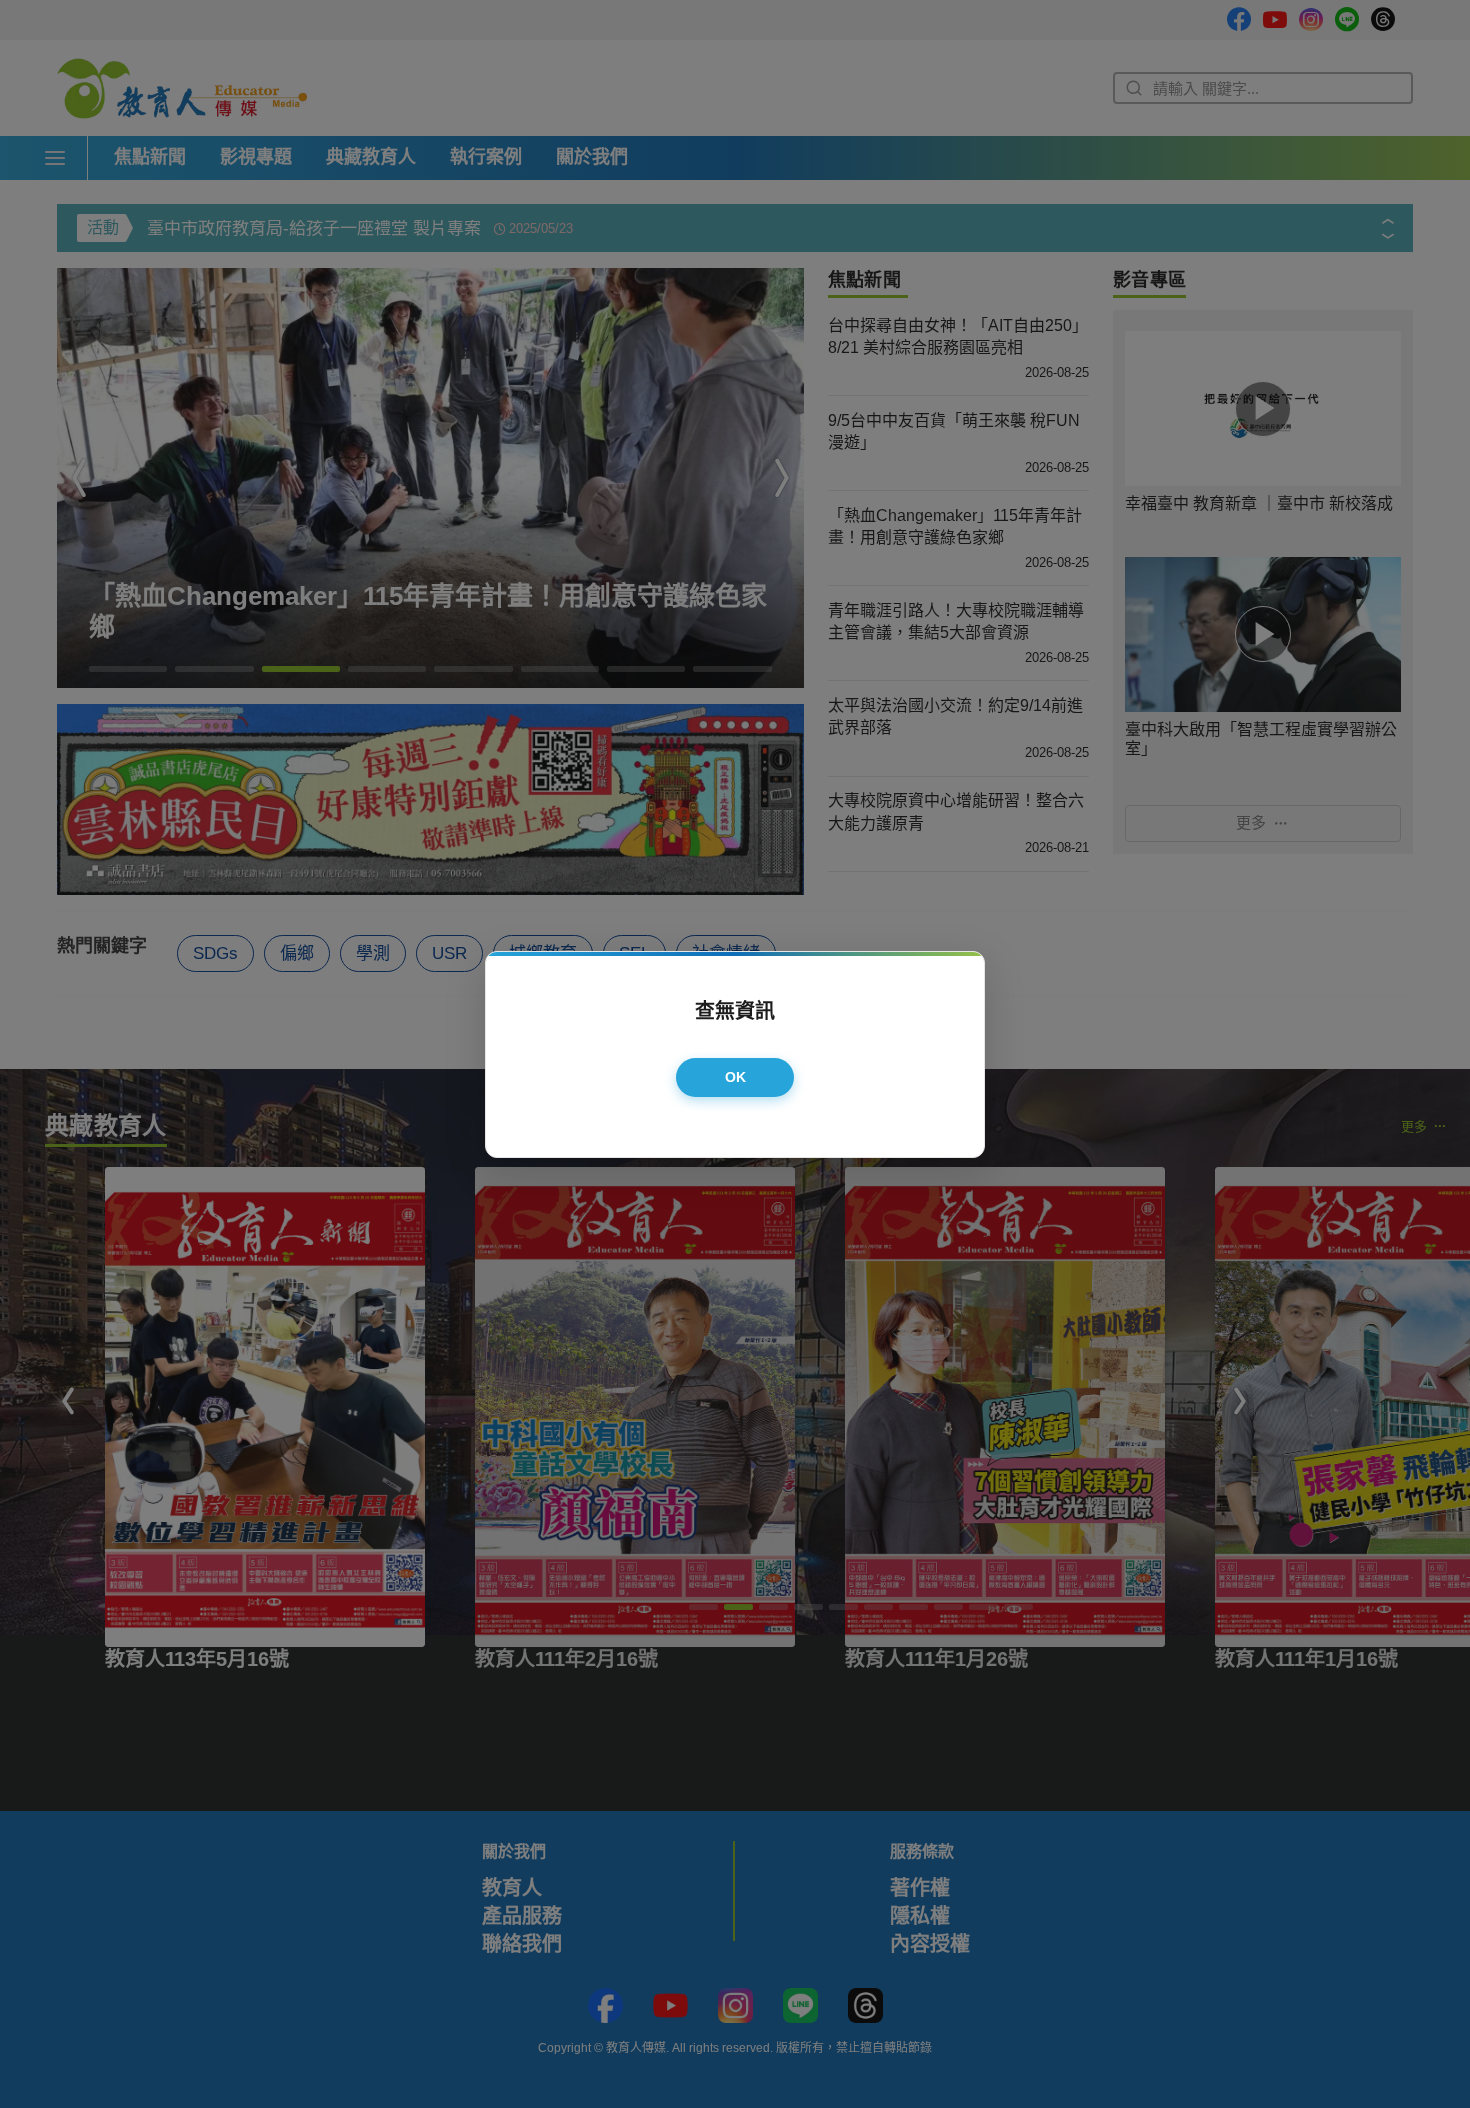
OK (736, 1077)
